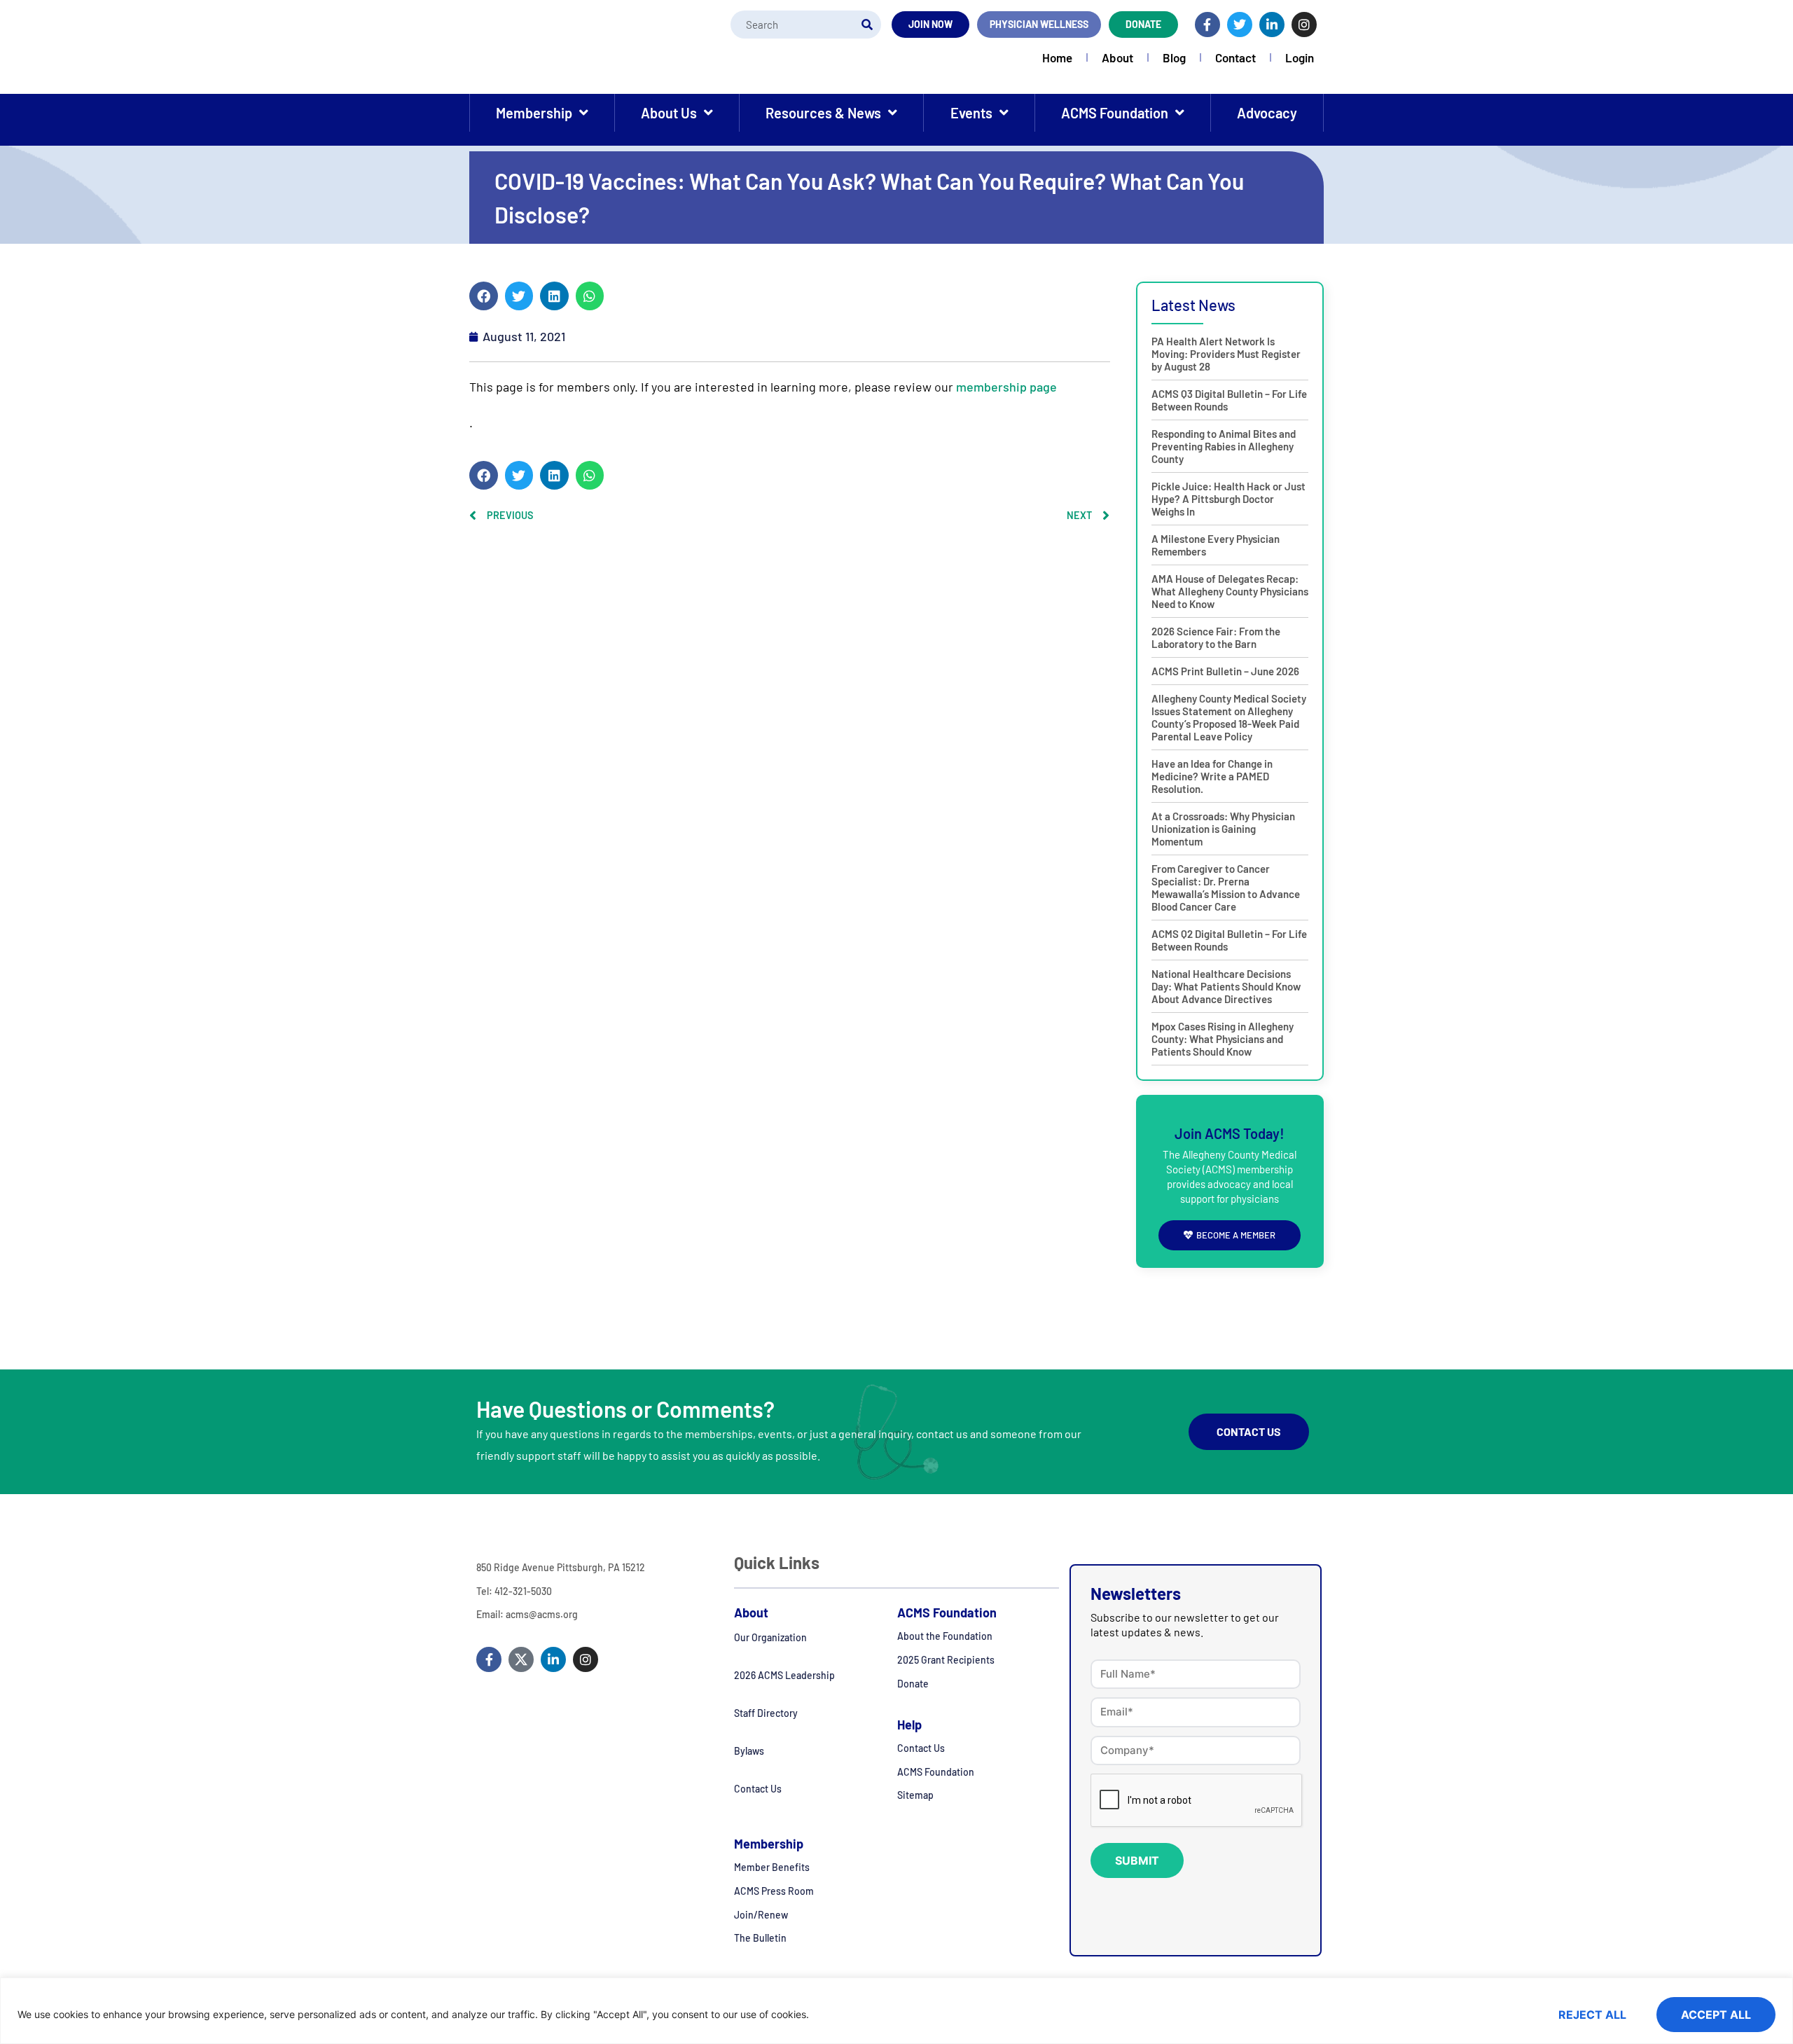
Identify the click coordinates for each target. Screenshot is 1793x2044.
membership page (1006, 387)
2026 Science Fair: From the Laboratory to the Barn (1216, 637)
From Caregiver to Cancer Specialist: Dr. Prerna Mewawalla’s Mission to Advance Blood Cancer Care (1226, 888)
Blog (1174, 57)
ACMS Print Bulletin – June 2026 (1225, 671)
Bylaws (749, 1751)
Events (971, 113)
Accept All (1716, 2015)
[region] (896, 2011)
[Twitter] (1240, 25)
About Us (669, 113)
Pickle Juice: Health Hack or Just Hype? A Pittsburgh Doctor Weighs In (1228, 499)
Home (1057, 57)
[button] (484, 296)
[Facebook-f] (1207, 25)
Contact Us (758, 1789)
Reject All (1592, 2015)
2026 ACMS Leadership (784, 1675)
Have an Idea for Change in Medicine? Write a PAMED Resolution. (1212, 776)
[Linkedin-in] (1272, 25)
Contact (1235, 57)
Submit (1137, 1860)
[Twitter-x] (521, 1659)
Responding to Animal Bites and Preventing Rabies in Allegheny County (1224, 446)
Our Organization (770, 1637)
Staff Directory (766, 1713)
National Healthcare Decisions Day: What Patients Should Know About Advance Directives (1226, 986)
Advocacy (1267, 113)
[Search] (867, 25)
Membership (534, 113)
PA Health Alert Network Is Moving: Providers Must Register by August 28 (1226, 354)
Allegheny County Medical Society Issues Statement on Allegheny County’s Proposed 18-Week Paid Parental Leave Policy (1229, 717)
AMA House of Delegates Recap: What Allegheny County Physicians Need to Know (1230, 591)
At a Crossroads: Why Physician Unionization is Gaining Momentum (1223, 829)
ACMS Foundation (1115, 113)
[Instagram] (1304, 25)
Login (1300, 57)
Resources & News (823, 113)
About (1117, 57)
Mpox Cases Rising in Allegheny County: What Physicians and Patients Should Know (1223, 1039)
